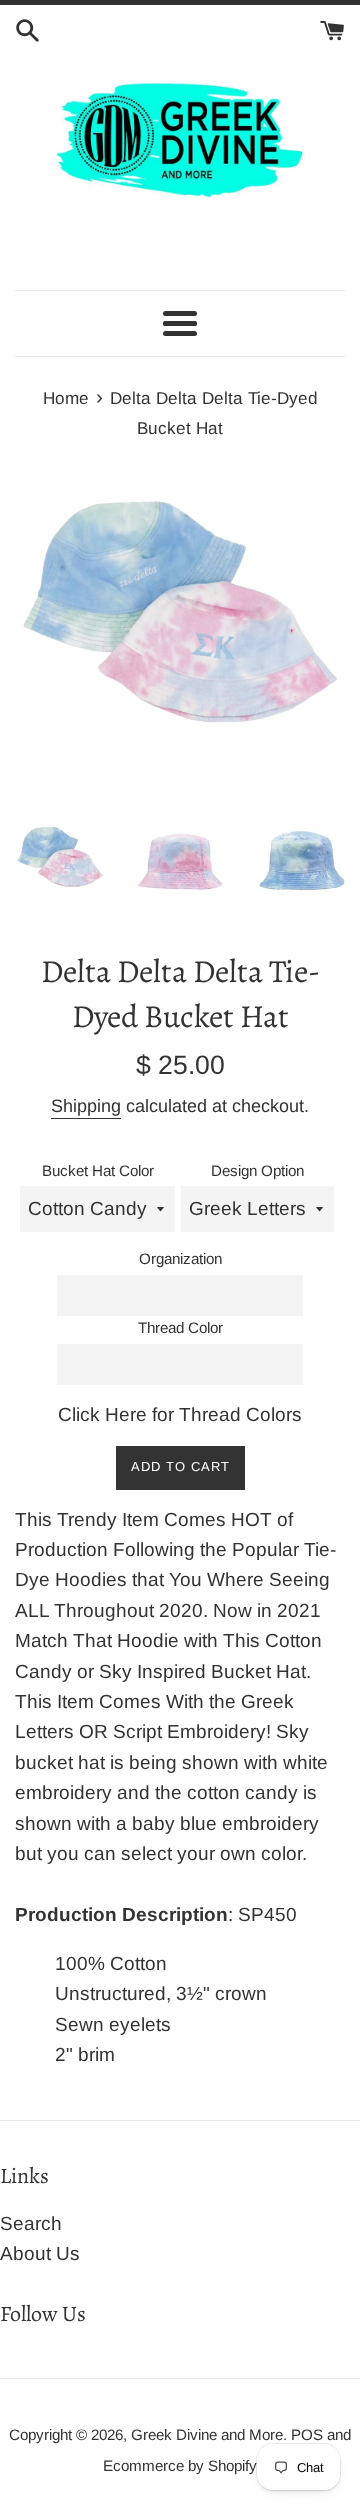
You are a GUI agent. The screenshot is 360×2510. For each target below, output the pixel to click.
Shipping (86, 1106)
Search (31, 2223)
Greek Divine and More (207, 2434)
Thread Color (180, 1327)
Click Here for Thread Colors (180, 1414)
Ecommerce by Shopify (180, 2465)
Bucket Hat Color (98, 1170)
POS (307, 2434)
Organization (180, 1258)
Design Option (257, 1170)
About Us (40, 2253)
